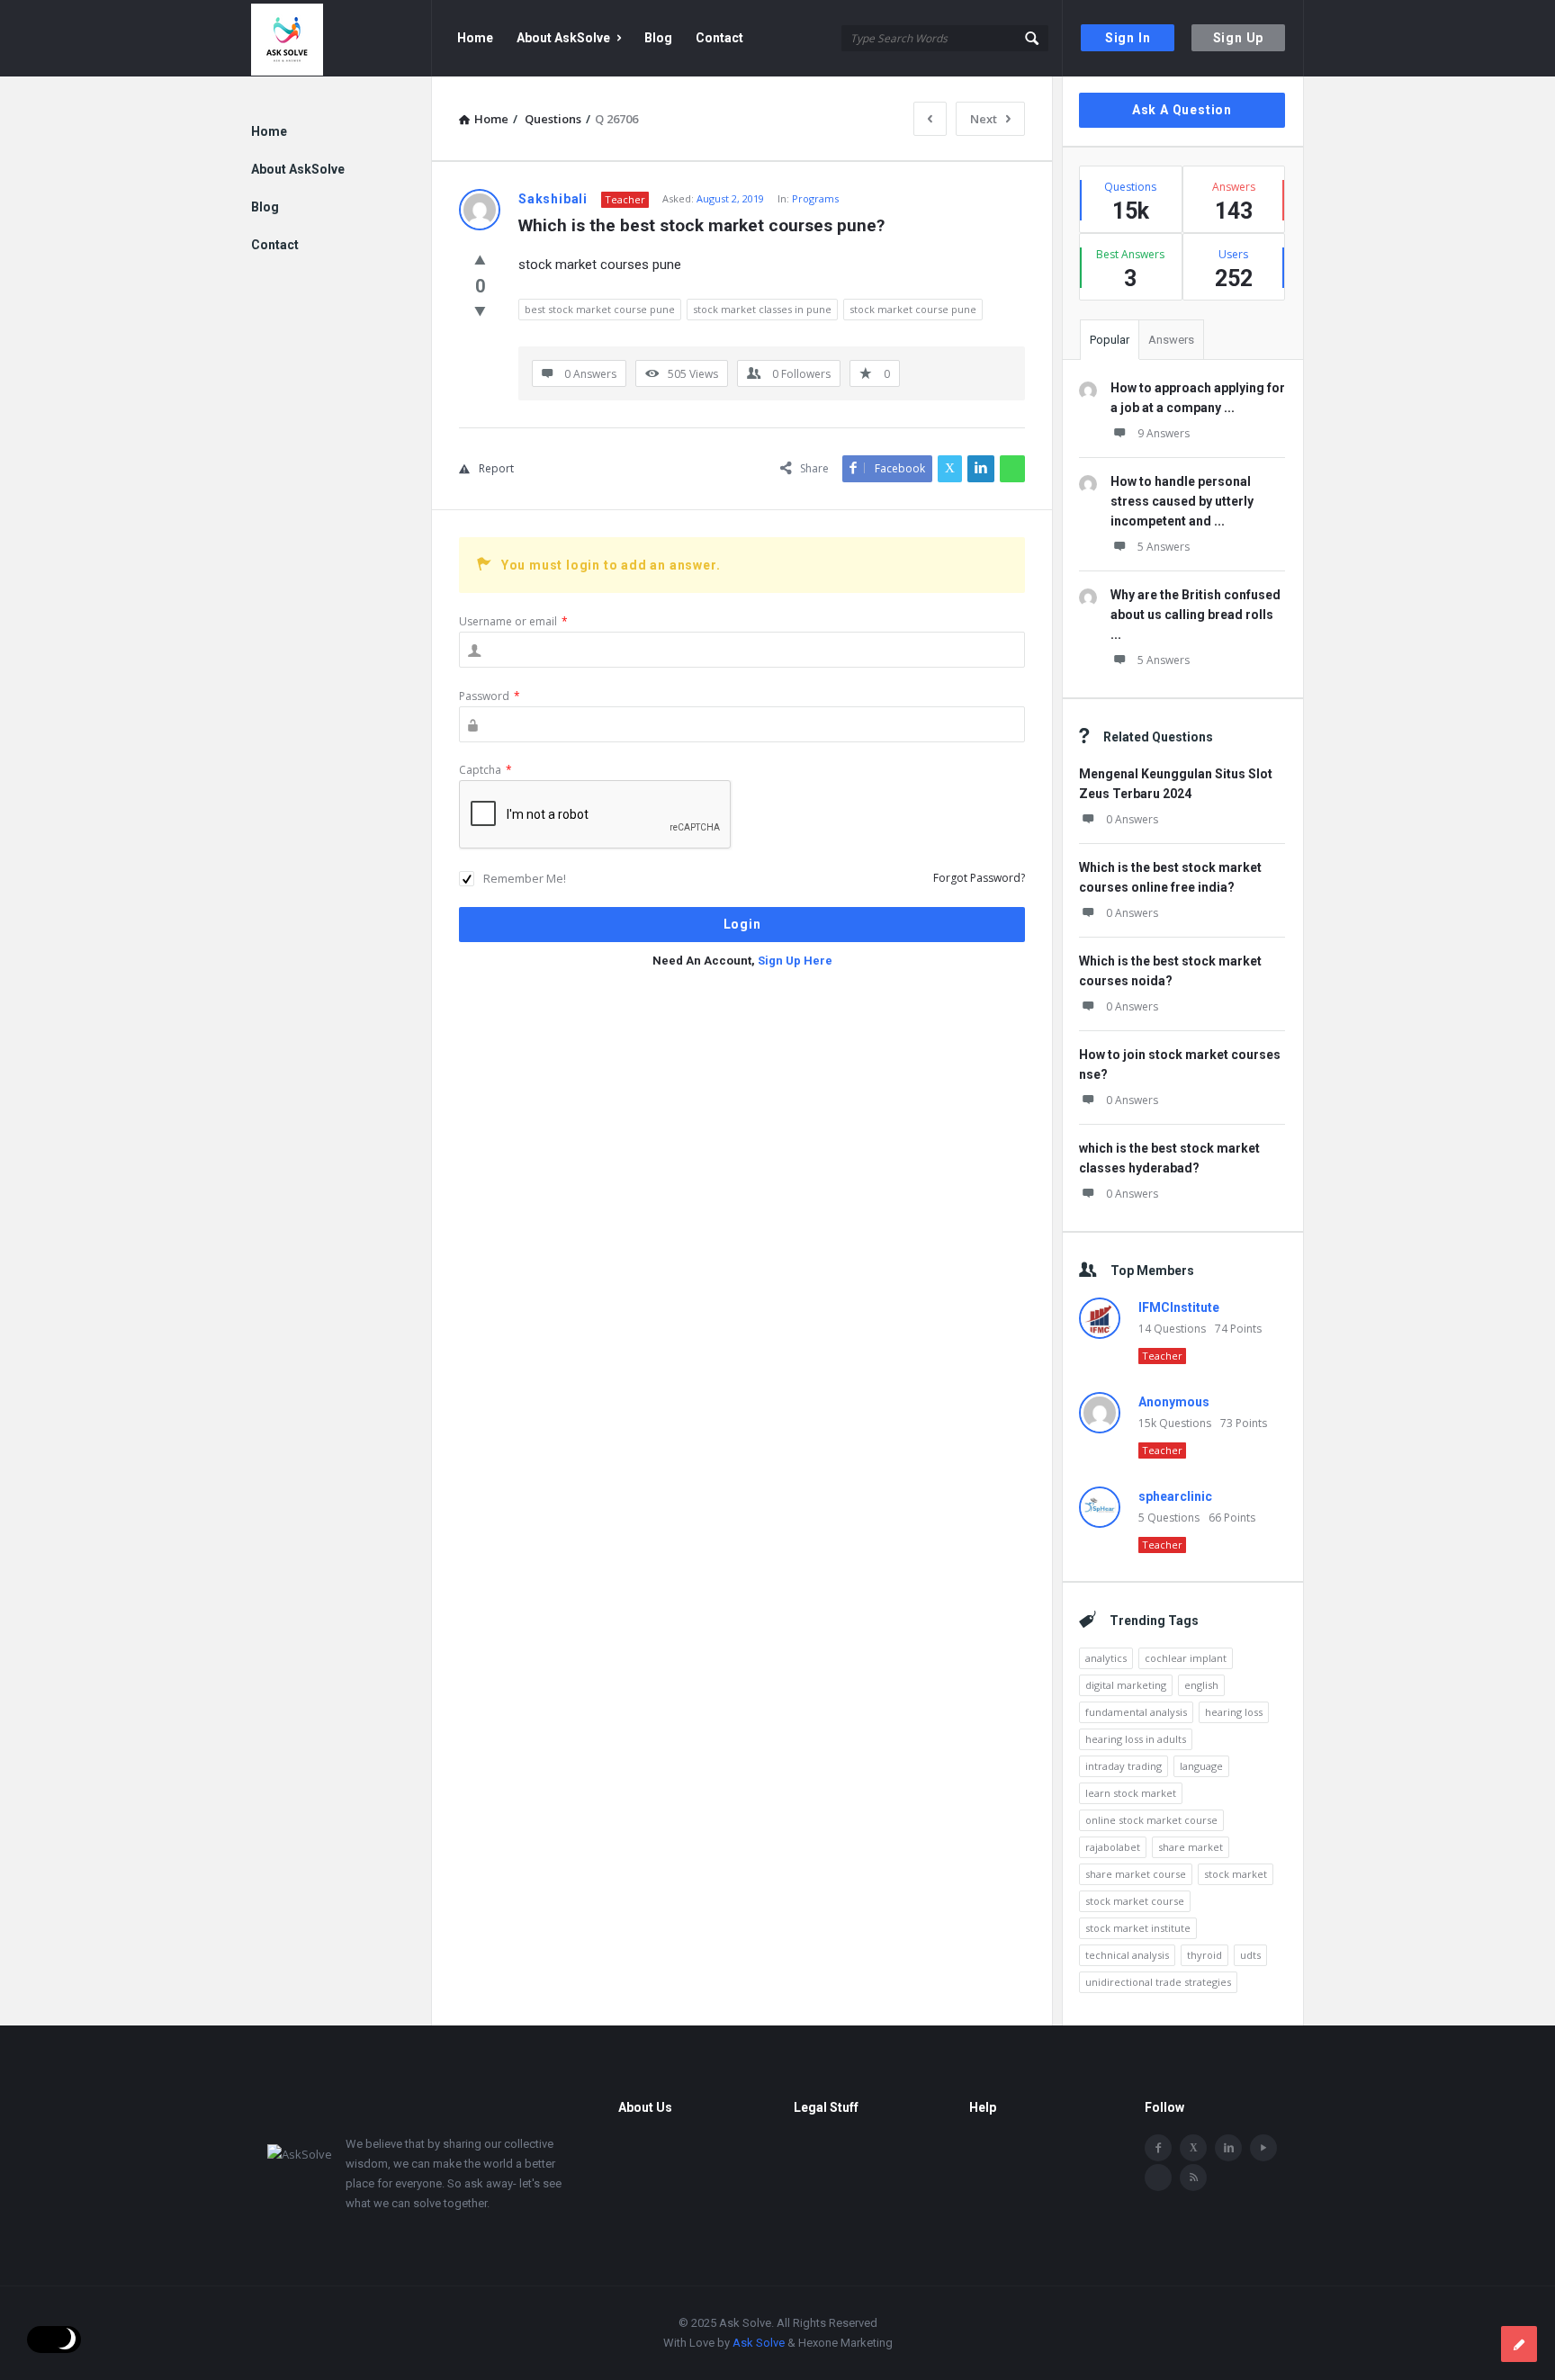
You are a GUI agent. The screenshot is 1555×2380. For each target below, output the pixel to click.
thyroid (1204, 1955)
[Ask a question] (1519, 2344)
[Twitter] (1193, 2148)
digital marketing (1126, 1685)
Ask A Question (1182, 110)
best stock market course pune (600, 309)
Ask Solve (759, 2343)
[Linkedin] (1228, 2148)
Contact (719, 38)
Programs (815, 198)
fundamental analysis (1136, 1712)
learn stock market (1131, 1793)
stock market (1236, 1874)
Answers (1171, 340)
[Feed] (1193, 2178)
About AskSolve (563, 38)
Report (496, 468)
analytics (1106, 1658)
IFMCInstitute (1179, 1307)
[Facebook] (1158, 2148)
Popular (1110, 340)
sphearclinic (1175, 1496)
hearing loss (1234, 1712)
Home (475, 38)
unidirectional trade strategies (1158, 1982)
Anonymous (1174, 1402)
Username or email (513, 621)
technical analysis (1127, 1955)
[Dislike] (480, 310)
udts (1250, 1955)
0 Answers (1132, 819)
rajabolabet (1113, 1847)
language (1201, 1766)
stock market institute (1138, 1928)
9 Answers (1164, 433)
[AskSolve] (342, 38)
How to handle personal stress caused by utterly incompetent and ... (1182, 501)
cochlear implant (1186, 1658)
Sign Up (1239, 38)
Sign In (1128, 38)
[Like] (480, 259)
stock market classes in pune (762, 309)
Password (490, 696)
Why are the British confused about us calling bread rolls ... (1195, 615)
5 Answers (1164, 547)
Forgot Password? (979, 878)
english (1201, 1685)
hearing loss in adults (1136, 1739)
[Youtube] (1263, 2148)
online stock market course (1151, 1820)
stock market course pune (913, 309)
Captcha (485, 770)
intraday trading (1124, 1766)
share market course (1136, 1874)
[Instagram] (1158, 2178)
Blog (658, 38)
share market (1191, 1847)
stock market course (1135, 1901)
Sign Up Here (795, 961)
